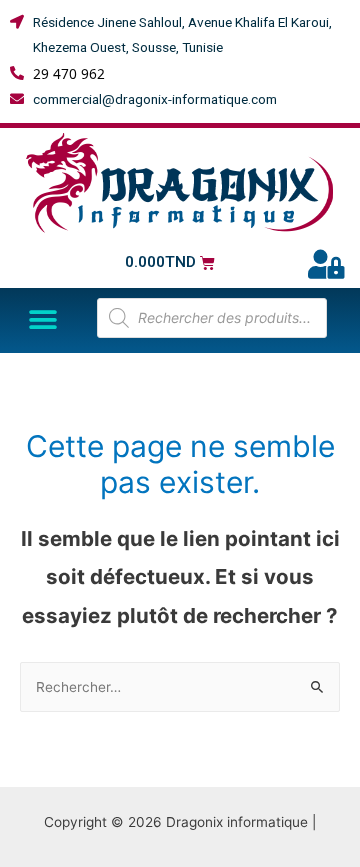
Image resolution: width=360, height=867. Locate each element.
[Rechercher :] (180, 687)
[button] (42, 320)
